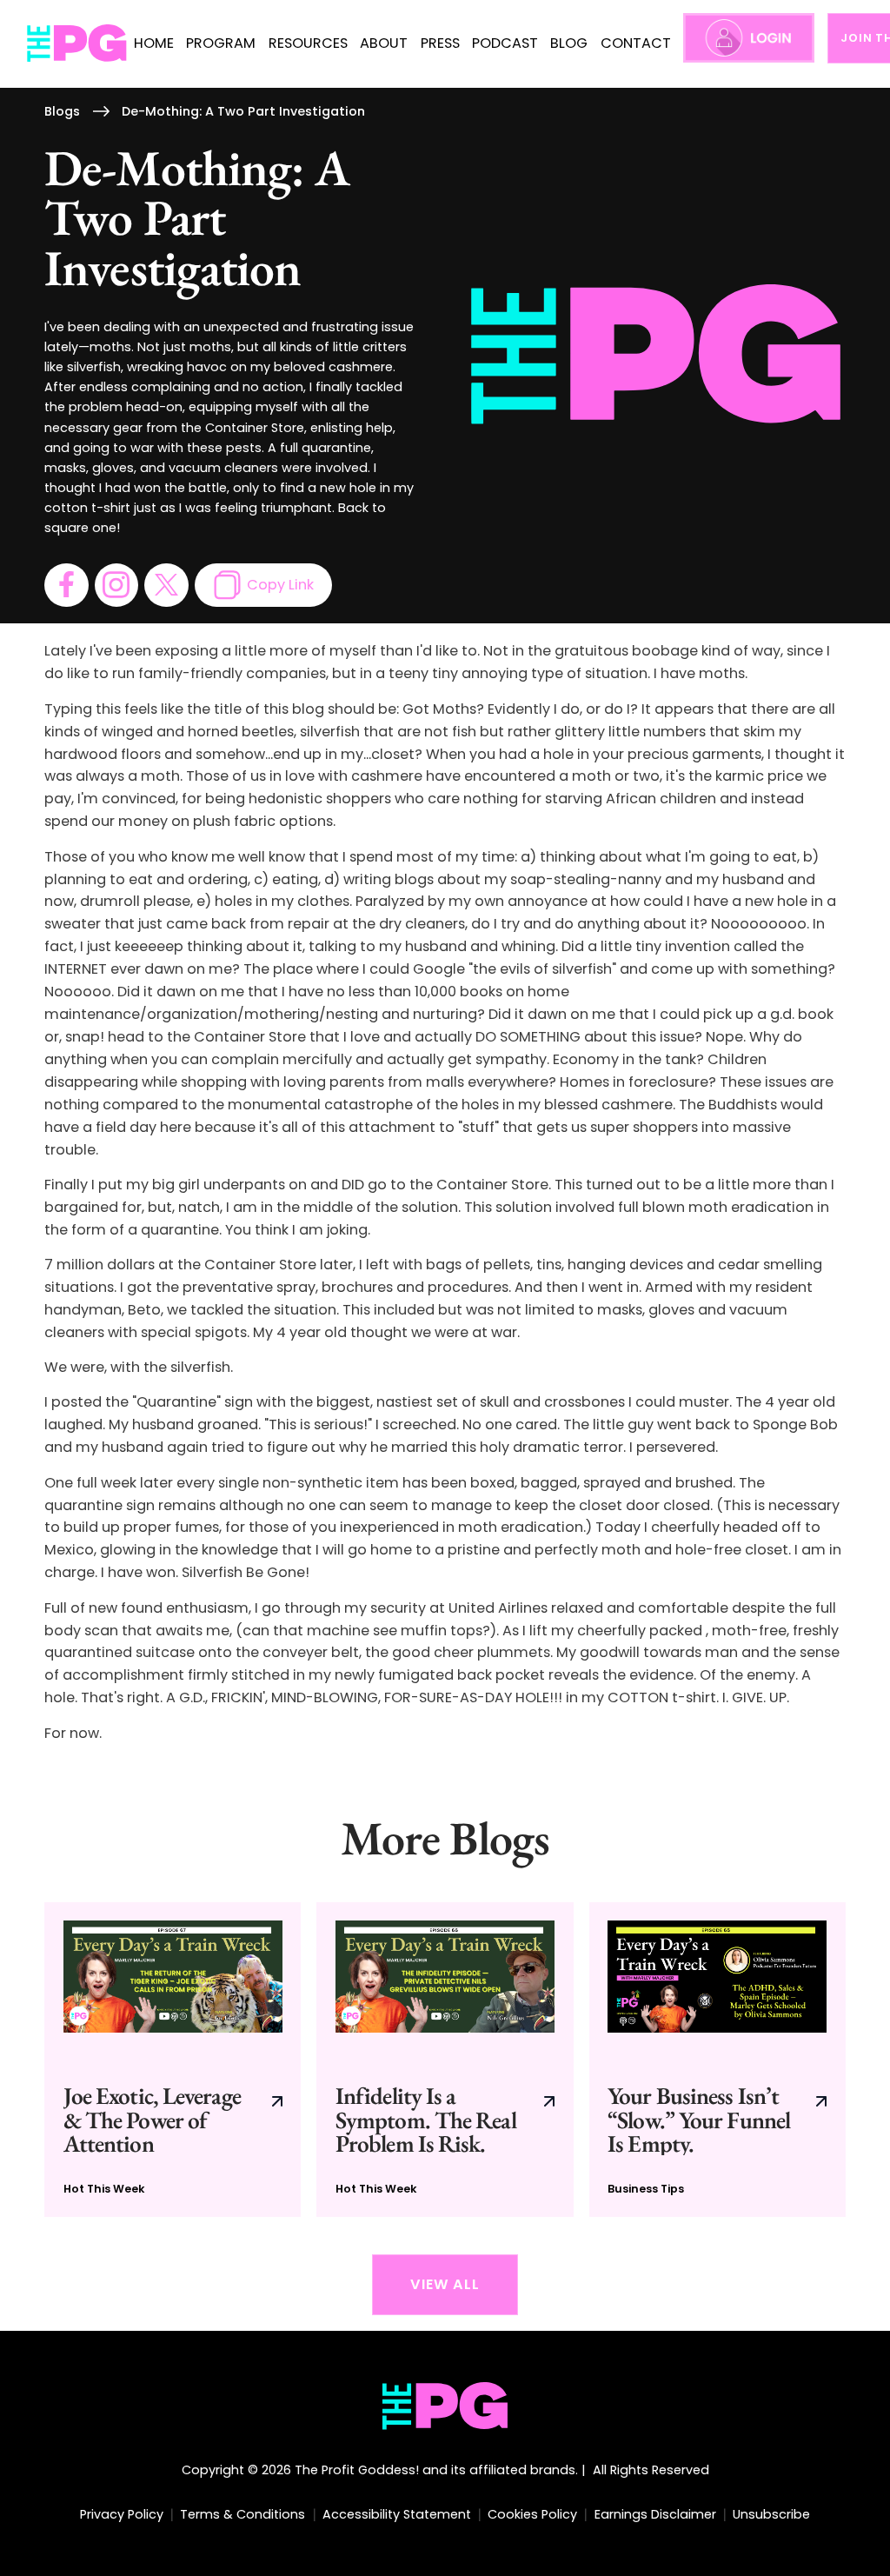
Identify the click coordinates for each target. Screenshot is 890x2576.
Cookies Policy (532, 2514)
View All (445, 2284)
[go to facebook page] (66, 585)
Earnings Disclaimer (655, 2514)
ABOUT (384, 43)
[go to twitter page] (166, 585)
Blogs (62, 111)
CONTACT (636, 43)
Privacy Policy (122, 2514)
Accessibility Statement (397, 2514)
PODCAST (505, 43)
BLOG (569, 43)
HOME (154, 43)
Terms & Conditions (242, 2514)
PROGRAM (221, 43)
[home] (77, 43)
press (440, 43)
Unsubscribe (771, 2514)
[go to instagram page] (116, 585)
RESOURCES (308, 43)
